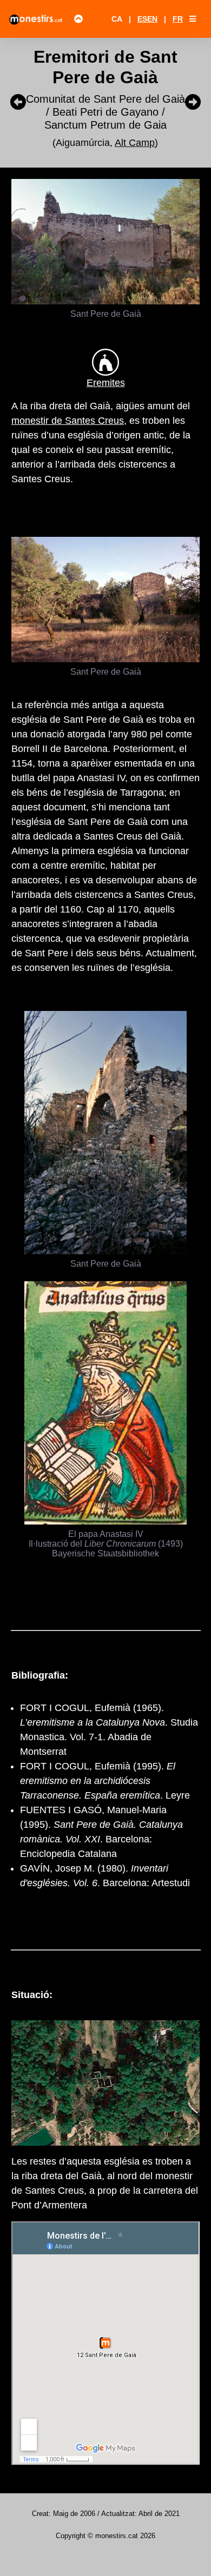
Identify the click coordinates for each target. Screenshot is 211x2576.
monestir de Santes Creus (68, 421)
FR (178, 19)
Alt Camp (135, 143)
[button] (193, 19)
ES (142, 19)
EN (152, 19)
